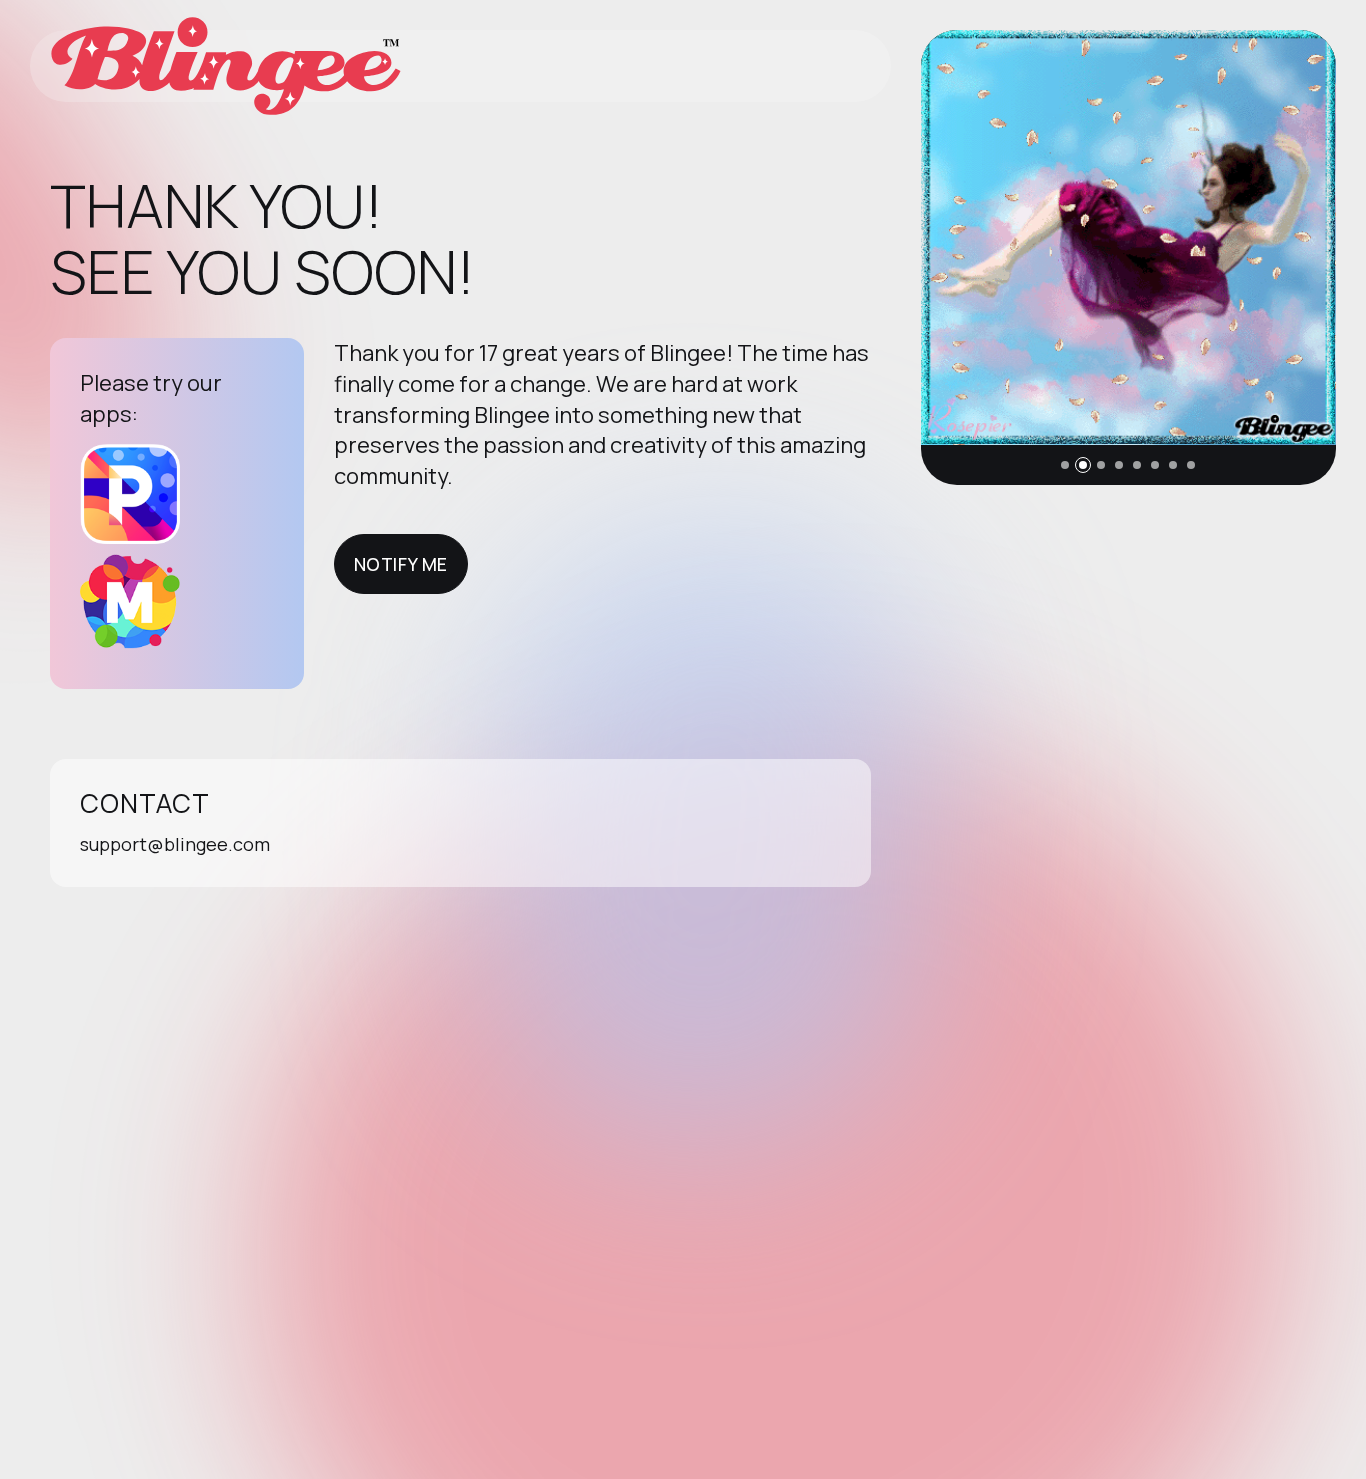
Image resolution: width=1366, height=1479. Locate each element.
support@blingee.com (175, 844)
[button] (1065, 465)
